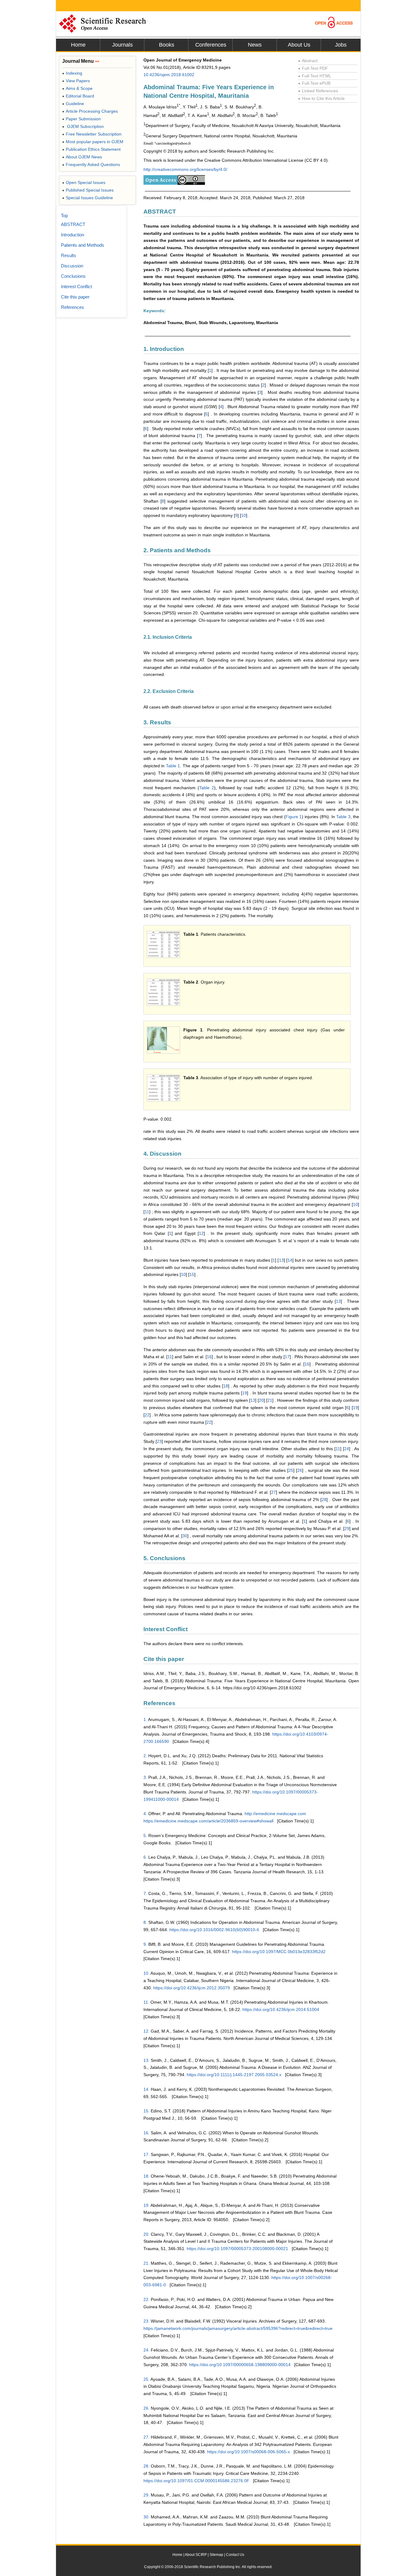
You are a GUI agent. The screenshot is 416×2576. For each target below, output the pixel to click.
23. (146, 2321)
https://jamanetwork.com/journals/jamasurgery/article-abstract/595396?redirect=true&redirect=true (238, 2328)
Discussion (72, 266)
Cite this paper (75, 297)
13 (281, 1260)
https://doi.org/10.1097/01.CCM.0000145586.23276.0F (196, 2481)
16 (209, 1357)
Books (167, 45)
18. (146, 2176)
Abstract (308, 61)
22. (146, 2299)
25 (291, 1470)
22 (147, 1415)
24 (347, 1449)
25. (146, 2379)
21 (270, 1400)
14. (146, 2089)
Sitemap (216, 2555)
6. (145, 1857)
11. (146, 2002)
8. (145, 1922)
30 (185, 1536)
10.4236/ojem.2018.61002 (169, 75)
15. (146, 2111)
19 (245, 1393)
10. (146, 1973)
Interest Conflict (76, 286)
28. (146, 2466)
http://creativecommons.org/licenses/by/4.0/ (185, 169)
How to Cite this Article (321, 98)
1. (145, 1719)
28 (324, 1500)
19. (146, 2205)
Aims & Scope (77, 88)
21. (146, 2263)
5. (145, 1836)
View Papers (76, 81)
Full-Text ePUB (314, 83)
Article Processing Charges (90, 111)
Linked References (318, 91)
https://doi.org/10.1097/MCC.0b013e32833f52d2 (279, 1952)
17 (287, 1357)
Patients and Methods (83, 245)
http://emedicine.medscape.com (275, 1814)
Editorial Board (78, 96)
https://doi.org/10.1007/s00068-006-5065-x (249, 2452)
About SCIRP (196, 2555)
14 (290, 1260)
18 (226, 1386)
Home (78, 45)
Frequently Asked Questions (91, 164)
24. (146, 2350)
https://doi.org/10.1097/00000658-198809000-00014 (240, 2365)
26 (300, 1470)
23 (159, 1441)
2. (145, 1756)
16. (146, 2133)
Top (64, 216)
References (72, 307)
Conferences (211, 45)
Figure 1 (294, 817)
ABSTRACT (73, 224)
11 (147, 1212)
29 (347, 1528)
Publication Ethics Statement (91, 149)
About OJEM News (82, 157)
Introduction (72, 235)
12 (201, 1233)
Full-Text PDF (313, 68)
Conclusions (73, 276)
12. (146, 2031)
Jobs (341, 45)
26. (146, 2408)
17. (146, 2154)
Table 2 (207, 788)
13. (146, 2060)
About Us (299, 45)
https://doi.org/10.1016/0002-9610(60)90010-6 (214, 1930)
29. (146, 2495)
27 (273, 1492)
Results (69, 255)
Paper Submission (81, 119)
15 (192, 1274)
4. (145, 1814)
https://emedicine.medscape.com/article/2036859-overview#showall (208, 1821)
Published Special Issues (88, 190)
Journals (122, 45)
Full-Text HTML (315, 76)
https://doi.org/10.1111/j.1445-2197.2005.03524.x (234, 2075)
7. (145, 1893)
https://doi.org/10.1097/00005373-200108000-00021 (237, 2249)
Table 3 (343, 817)
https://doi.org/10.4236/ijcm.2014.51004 (281, 2009)
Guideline (73, 104)
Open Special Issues (84, 182)
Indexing (72, 73)
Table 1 (173, 766)
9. (145, 1944)
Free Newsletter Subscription (92, 134)
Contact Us (235, 2555)
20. (146, 2234)
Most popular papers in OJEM (93, 142)
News (255, 45)
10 (244, 515)
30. (146, 2517)
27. (146, 2437)
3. (145, 1777)
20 (261, 1400)
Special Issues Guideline (88, 198)
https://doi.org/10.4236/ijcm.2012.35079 (192, 1988)
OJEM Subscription (83, 126)
